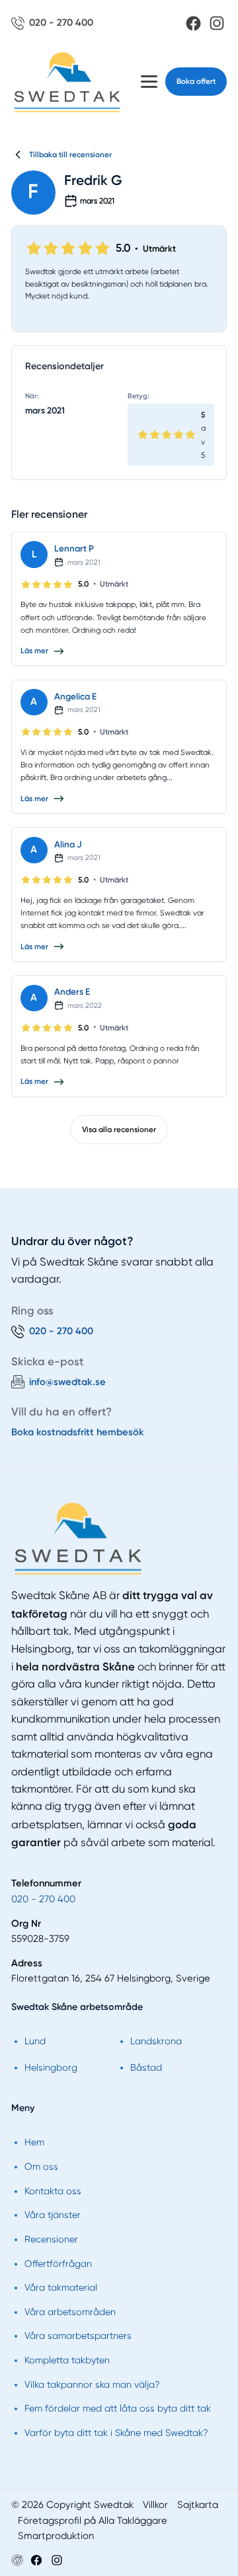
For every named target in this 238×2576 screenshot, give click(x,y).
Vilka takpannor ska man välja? (92, 2384)
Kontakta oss (53, 2191)
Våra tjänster (53, 2215)
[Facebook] (193, 23)
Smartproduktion (56, 2536)
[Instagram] (217, 23)
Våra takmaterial (61, 2287)
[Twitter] (57, 2560)
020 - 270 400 (43, 1899)
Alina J (68, 844)
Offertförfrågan (58, 2264)
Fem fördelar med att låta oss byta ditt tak (118, 2408)
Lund (35, 2041)
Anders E (72, 991)
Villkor (155, 2505)
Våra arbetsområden (70, 2312)
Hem (34, 2142)
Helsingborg (51, 2067)
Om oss (41, 2166)
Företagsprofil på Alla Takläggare (93, 2521)
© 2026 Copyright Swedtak (72, 2505)
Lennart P (74, 548)
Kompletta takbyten (67, 2360)
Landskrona (156, 2041)
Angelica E (75, 696)
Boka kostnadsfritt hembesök (78, 1432)
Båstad (146, 2067)
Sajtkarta (198, 2505)
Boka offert (196, 81)
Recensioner (51, 2239)
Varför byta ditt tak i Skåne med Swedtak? (116, 2433)
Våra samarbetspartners (78, 2336)
